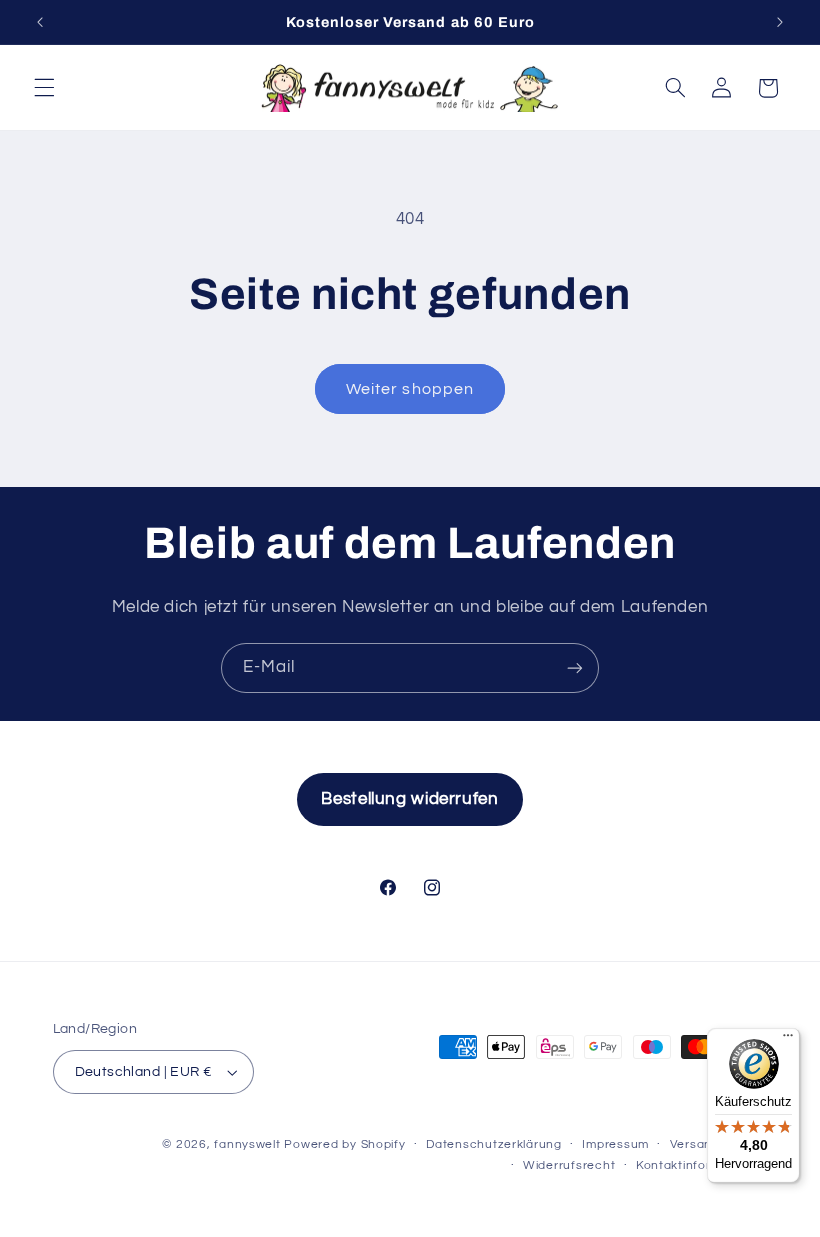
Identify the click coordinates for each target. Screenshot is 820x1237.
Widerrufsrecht (569, 1165)
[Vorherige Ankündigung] (40, 22)
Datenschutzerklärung (494, 1144)
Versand (695, 1144)
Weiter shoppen (410, 389)
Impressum (615, 1144)
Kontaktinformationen (702, 1165)
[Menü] (788, 1040)
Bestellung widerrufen (409, 799)
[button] (44, 88)
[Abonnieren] (575, 667)
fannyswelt (247, 1144)
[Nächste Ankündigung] (780, 22)
